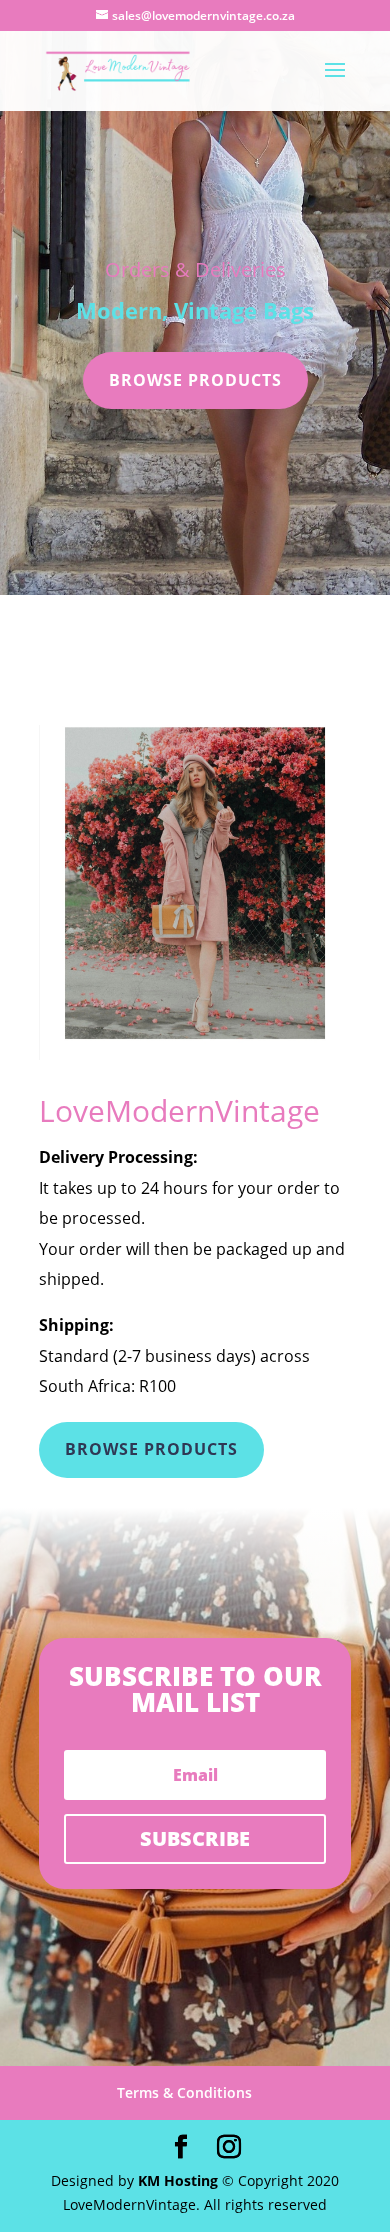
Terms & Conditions (184, 2092)
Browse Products (195, 380)
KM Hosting (178, 2180)
